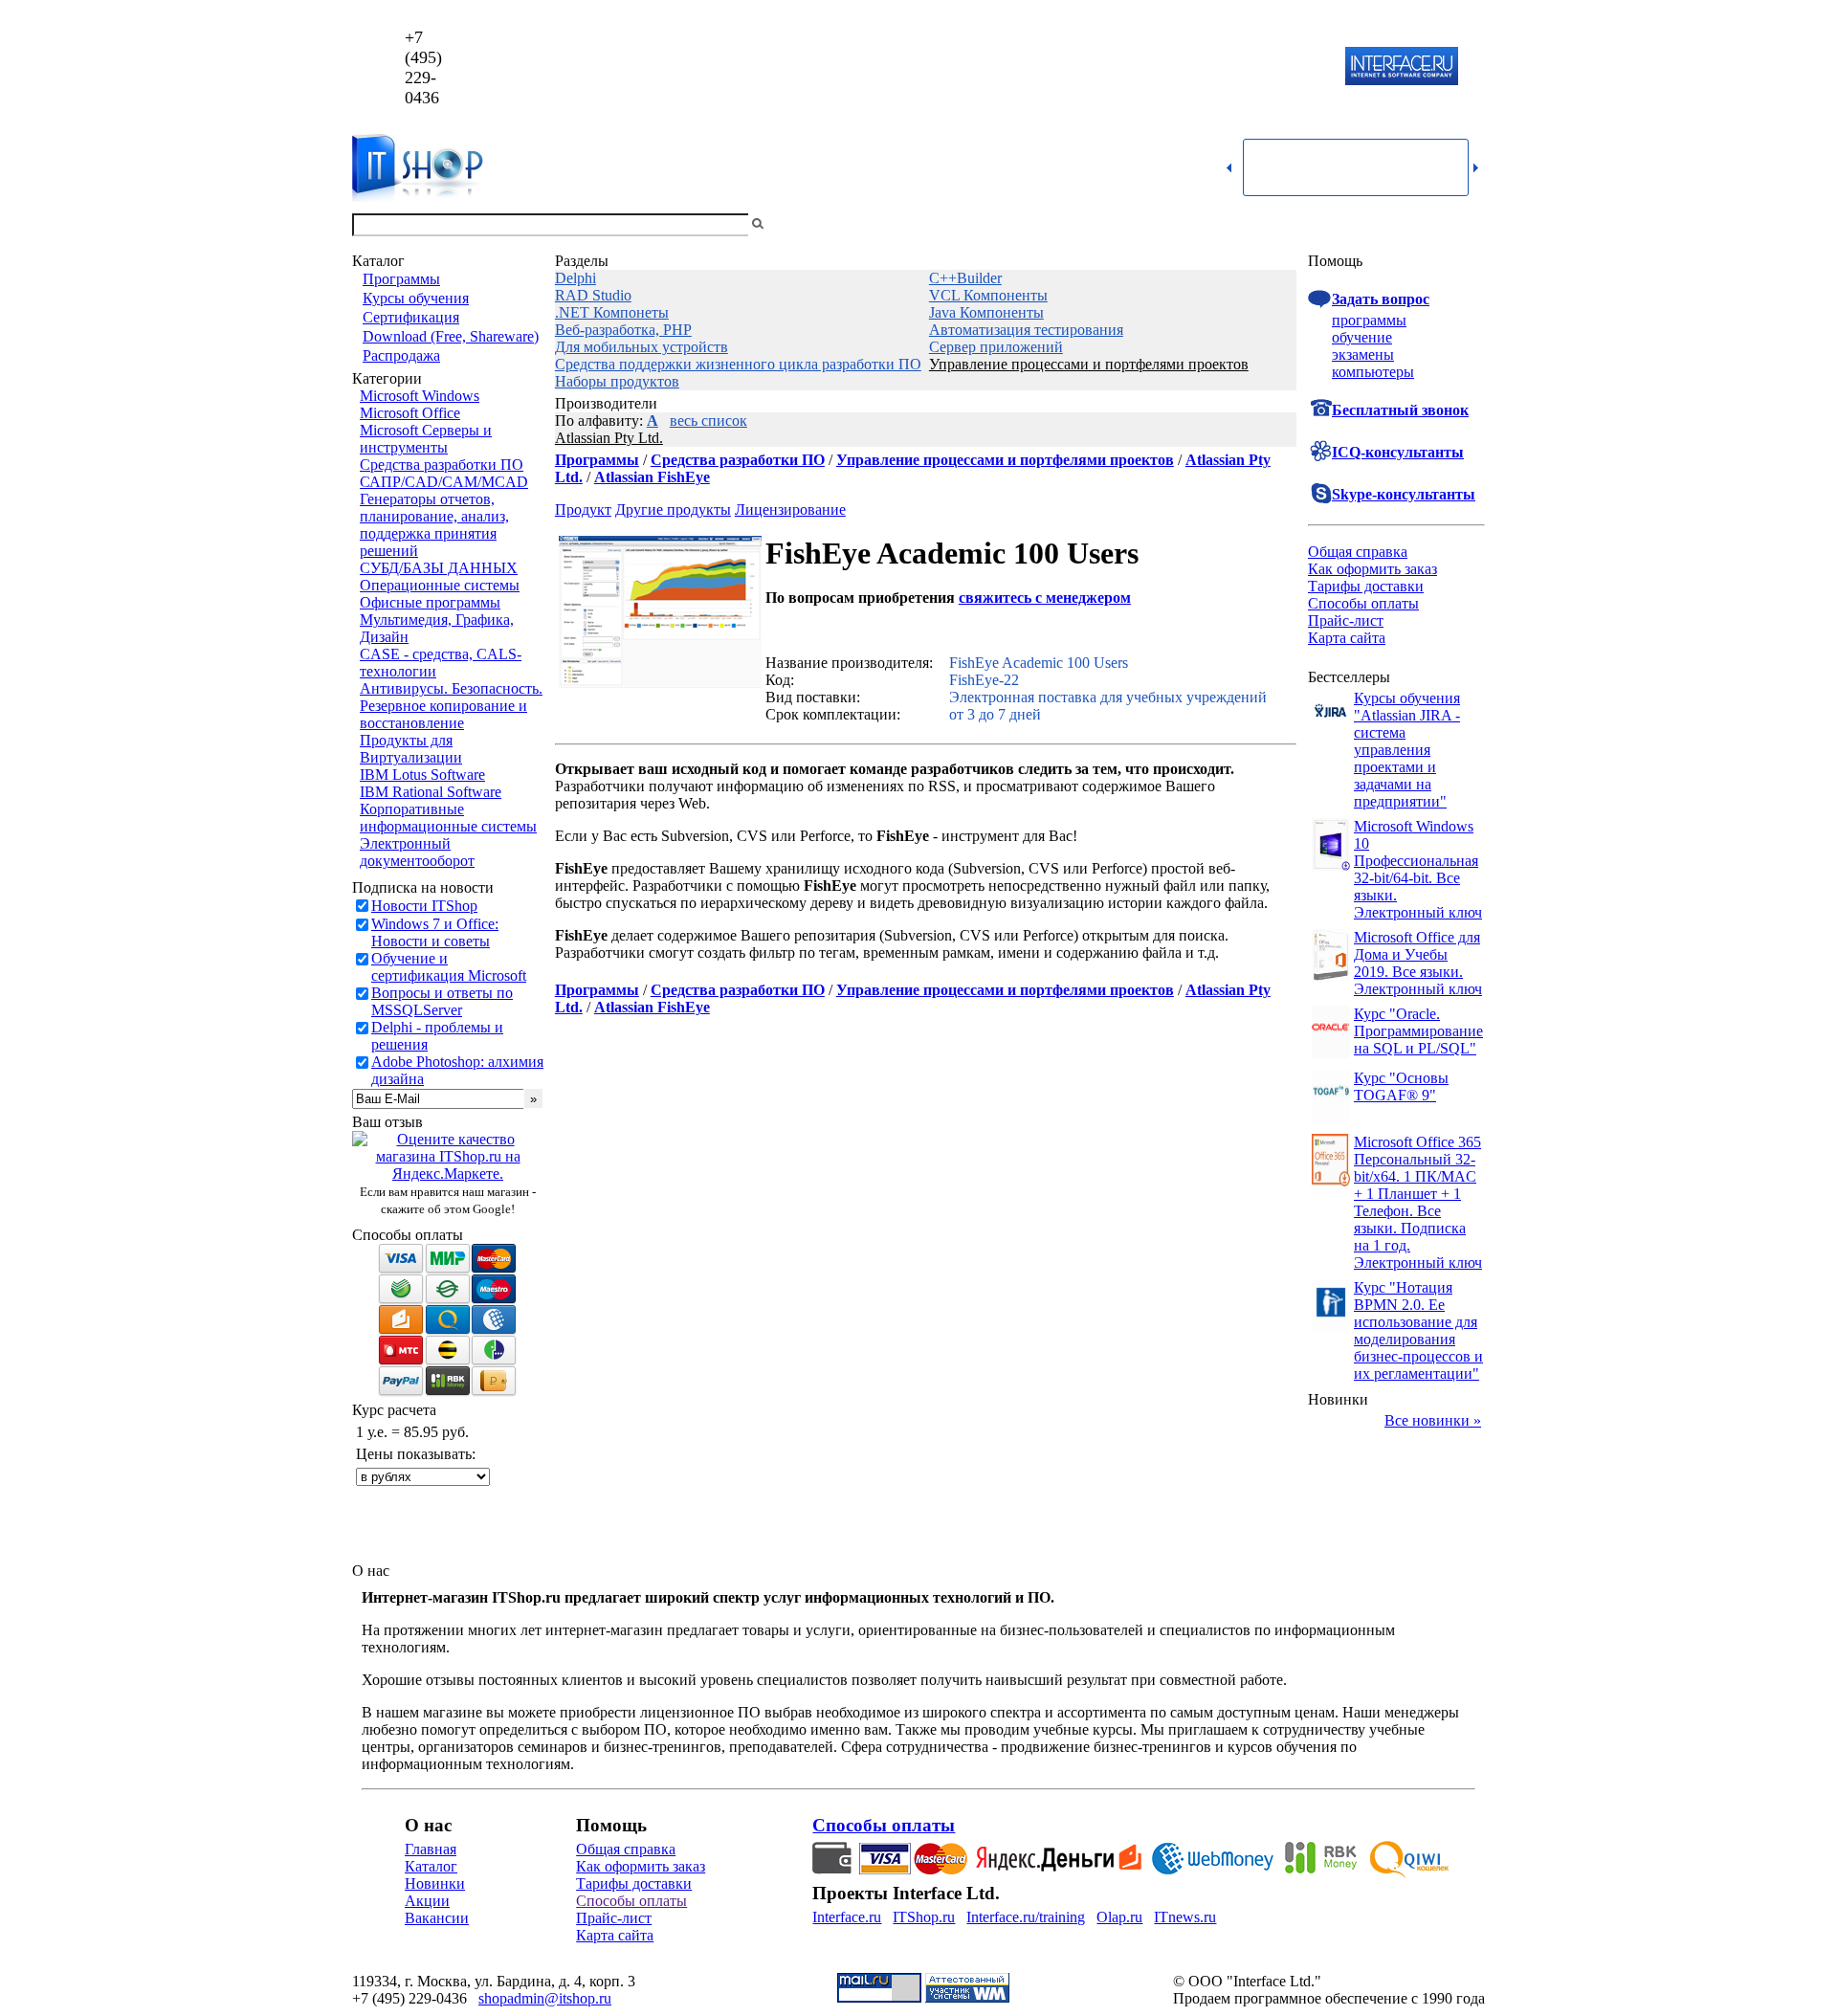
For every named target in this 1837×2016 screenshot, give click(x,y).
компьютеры (1373, 372)
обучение (1362, 337)
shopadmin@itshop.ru (1164, 67)
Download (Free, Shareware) (451, 336)
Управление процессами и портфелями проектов (1089, 364)
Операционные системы (440, 585)
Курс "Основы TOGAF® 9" (1401, 1086)
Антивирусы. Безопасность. (451, 688)
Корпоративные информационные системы (448, 818)
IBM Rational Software (431, 792)
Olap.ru (1119, 1917)
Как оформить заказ (1372, 569)
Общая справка (1358, 552)
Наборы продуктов (617, 381)
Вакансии (437, 1918)
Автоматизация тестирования (1026, 330)
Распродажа (401, 355)
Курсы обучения (416, 298)
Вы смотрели (799, 224)
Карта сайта (1347, 638)
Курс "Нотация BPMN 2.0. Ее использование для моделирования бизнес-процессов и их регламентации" (1418, 1330)
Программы (401, 279)
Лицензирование (790, 510)
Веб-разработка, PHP (623, 330)
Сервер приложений (996, 347)
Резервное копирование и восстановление (443, 714)
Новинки (435, 1883)
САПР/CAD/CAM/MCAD (444, 482)
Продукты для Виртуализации (411, 749)
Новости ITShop (424, 906)
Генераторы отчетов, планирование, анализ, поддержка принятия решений (434, 525)
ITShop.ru (924, 1917)
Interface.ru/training (1026, 1917)
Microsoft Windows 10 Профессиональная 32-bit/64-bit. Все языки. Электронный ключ (1418, 869)
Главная (431, 1849)
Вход (1469, 224)
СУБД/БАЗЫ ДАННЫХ (439, 568)
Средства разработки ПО (442, 465)
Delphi (575, 278)
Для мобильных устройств (642, 347)
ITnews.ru (1185, 1917)
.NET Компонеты (612, 312)
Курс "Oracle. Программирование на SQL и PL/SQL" (1418, 1031)
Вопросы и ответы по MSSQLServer (442, 1001)
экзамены (1363, 354)
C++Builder (965, 278)
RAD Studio (593, 295)
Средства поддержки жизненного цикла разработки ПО (738, 364)
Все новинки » (1433, 1420)
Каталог (431, 1866)
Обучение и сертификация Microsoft (449, 967)
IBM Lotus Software (422, 775)
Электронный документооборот (417, 852)
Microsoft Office (410, 413)
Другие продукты (673, 510)
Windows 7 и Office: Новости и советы (435, 932)
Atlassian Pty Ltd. (609, 438)
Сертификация (411, 317)
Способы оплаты (1363, 603)
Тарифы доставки (1366, 586)
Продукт (583, 510)
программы (1369, 320)
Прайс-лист (1346, 620)
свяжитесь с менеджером (1045, 598)
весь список (708, 421)
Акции (427, 1901)
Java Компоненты (986, 312)
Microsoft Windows (420, 396)
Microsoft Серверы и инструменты (426, 439)
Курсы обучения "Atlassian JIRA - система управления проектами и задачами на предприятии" (1407, 750)
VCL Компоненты (988, 295)
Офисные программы (430, 602)
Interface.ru (847, 1917)
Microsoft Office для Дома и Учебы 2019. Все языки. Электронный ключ (1418, 963)
